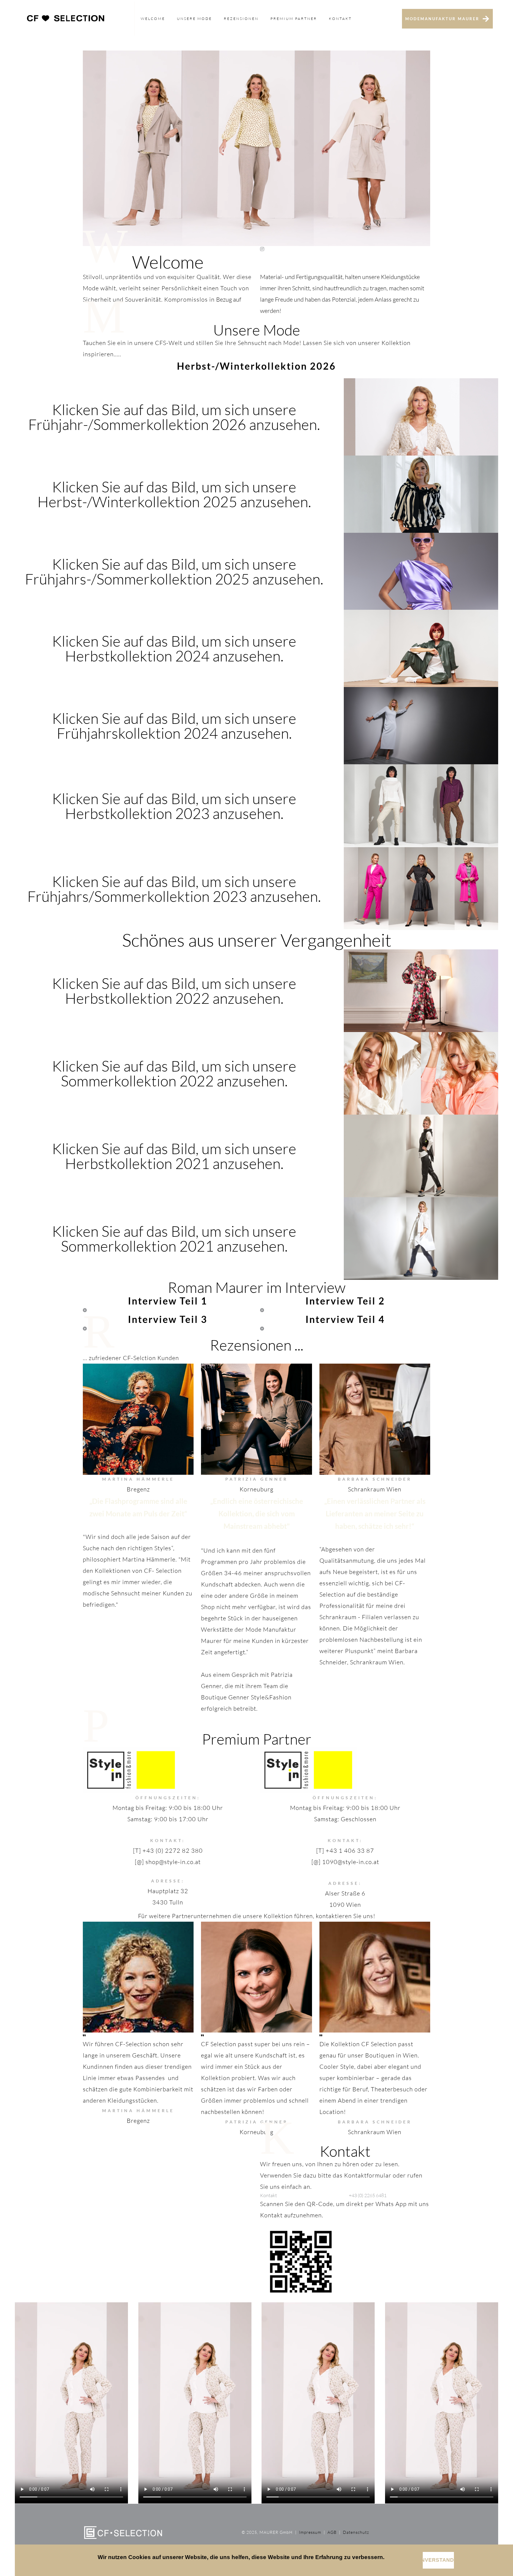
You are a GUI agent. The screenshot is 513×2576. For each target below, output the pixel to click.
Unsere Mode (194, 19)
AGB (331, 2532)
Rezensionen (241, 19)
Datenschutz (356, 2532)
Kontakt (340, 19)
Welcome (153, 19)
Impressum (310, 2532)
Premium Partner (294, 19)
